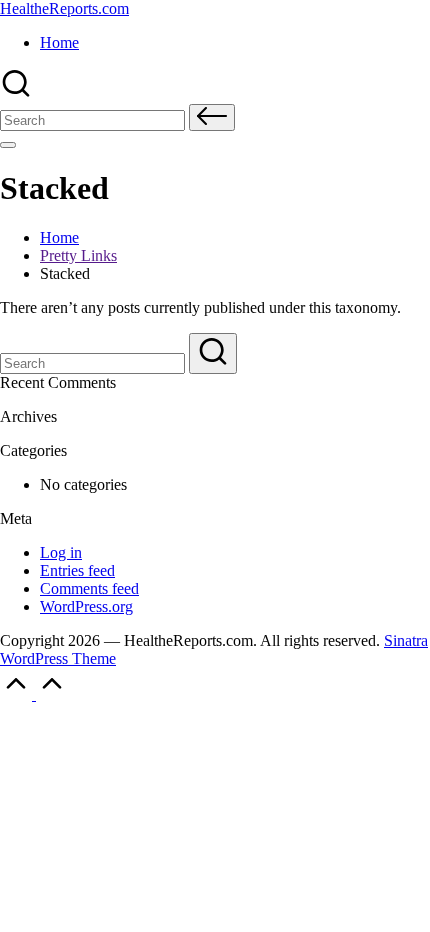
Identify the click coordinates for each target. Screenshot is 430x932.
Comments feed (89, 588)
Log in (61, 552)
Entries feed (77, 570)
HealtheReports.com (64, 8)
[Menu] (8, 145)
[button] (212, 117)
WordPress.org (86, 606)
